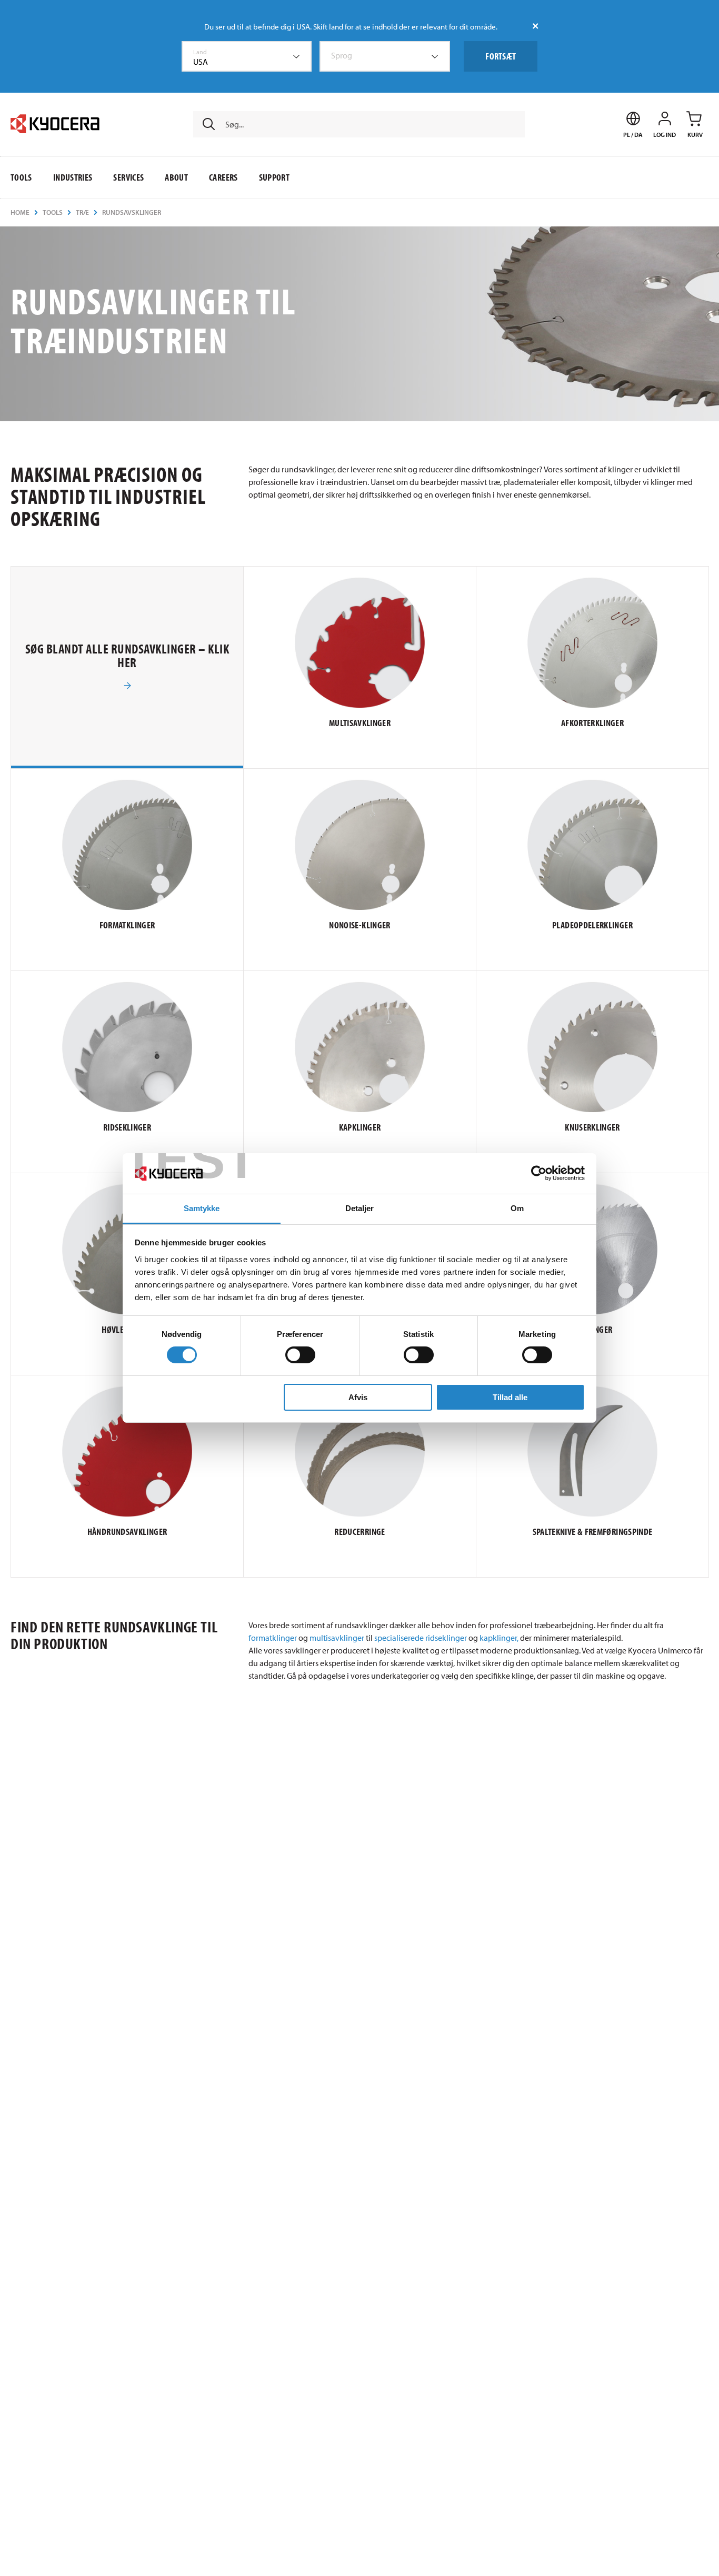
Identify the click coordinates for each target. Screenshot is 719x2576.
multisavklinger (337, 1638)
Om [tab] (517, 1208)
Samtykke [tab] (202, 1208)
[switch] (300, 1355)
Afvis (358, 1397)
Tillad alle (510, 1397)
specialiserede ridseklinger (421, 1638)
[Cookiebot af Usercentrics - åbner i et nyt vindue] (539, 1173)
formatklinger (273, 1638)
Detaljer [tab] (360, 1208)
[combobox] (247, 56)
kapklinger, (499, 1638)
